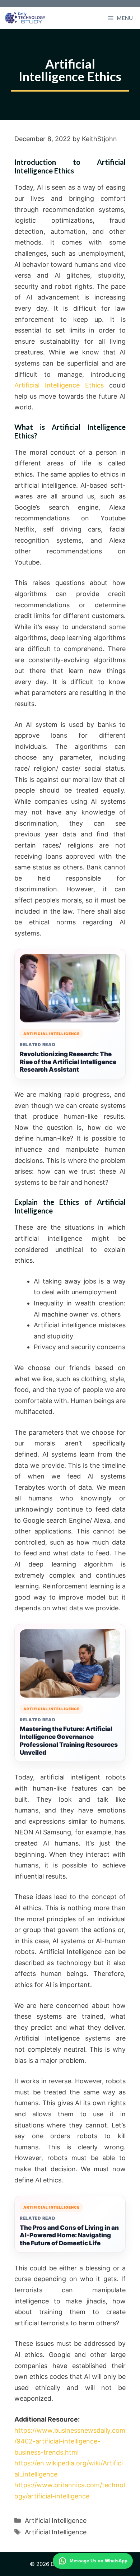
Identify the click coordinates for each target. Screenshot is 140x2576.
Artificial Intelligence (56, 2521)
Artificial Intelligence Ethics (59, 385)
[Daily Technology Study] (25, 18)
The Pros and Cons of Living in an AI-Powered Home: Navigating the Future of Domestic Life (69, 2236)
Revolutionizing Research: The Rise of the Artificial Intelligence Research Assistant (68, 1062)
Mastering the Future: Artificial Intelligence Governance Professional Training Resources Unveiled (69, 1740)
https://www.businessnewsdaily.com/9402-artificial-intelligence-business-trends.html (70, 2441)
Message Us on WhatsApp (99, 2561)
